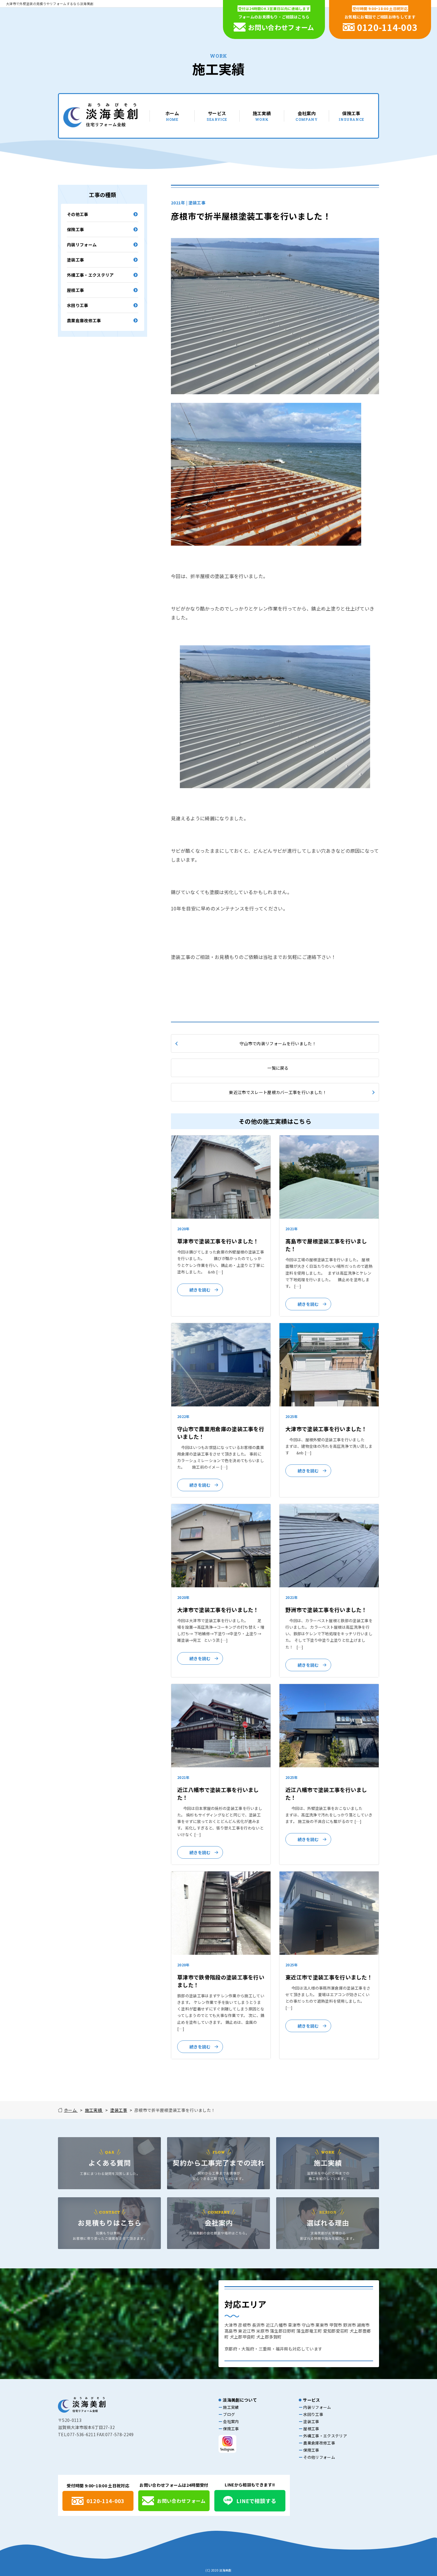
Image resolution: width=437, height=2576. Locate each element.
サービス (217, 116)
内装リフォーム (82, 245)
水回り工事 (78, 305)
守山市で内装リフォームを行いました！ (278, 1043)
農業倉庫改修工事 (84, 320)
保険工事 (351, 116)
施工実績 (262, 116)
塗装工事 (75, 260)
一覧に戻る (278, 1068)
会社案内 (306, 116)
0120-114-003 (106, 2501)
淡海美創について (240, 2400)
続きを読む (200, 1290)
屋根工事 (75, 290)
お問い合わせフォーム (181, 2501)
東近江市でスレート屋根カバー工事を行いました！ (278, 1092)
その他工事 (78, 214)
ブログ (229, 2414)
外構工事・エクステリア (90, 275)
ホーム (172, 116)
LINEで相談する (256, 2501)
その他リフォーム (319, 2457)
